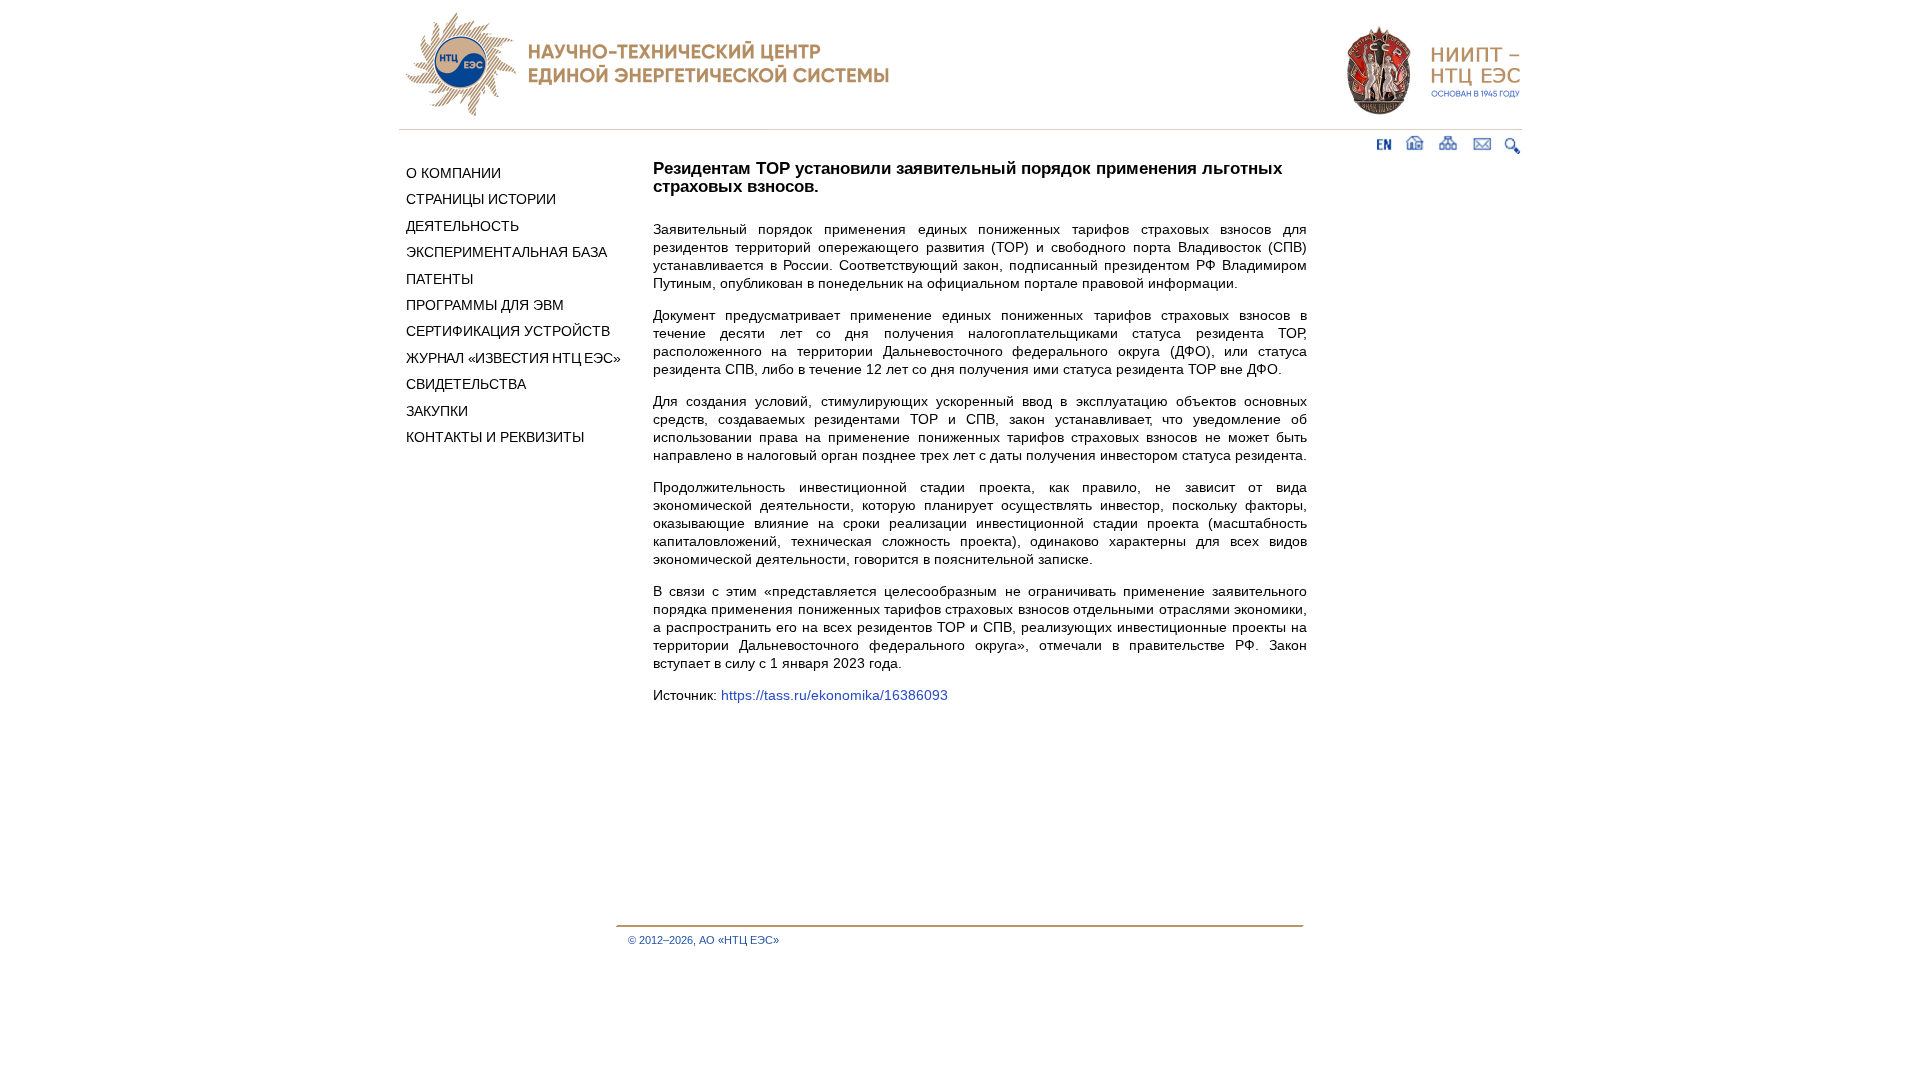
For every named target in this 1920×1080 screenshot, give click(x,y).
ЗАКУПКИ (437, 411)
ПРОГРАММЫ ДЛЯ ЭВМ (485, 305)
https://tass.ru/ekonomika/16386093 (834, 695)
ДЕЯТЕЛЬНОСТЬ (462, 226)
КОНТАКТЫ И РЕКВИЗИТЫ (495, 437)
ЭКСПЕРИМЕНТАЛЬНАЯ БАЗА (506, 252)
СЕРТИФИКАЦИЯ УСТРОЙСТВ (508, 331)
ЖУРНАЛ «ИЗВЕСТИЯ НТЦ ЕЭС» (513, 358)
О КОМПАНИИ (453, 173)
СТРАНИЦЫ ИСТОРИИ (481, 199)
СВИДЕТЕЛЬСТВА (466, 384)
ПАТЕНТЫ (439, 279)
